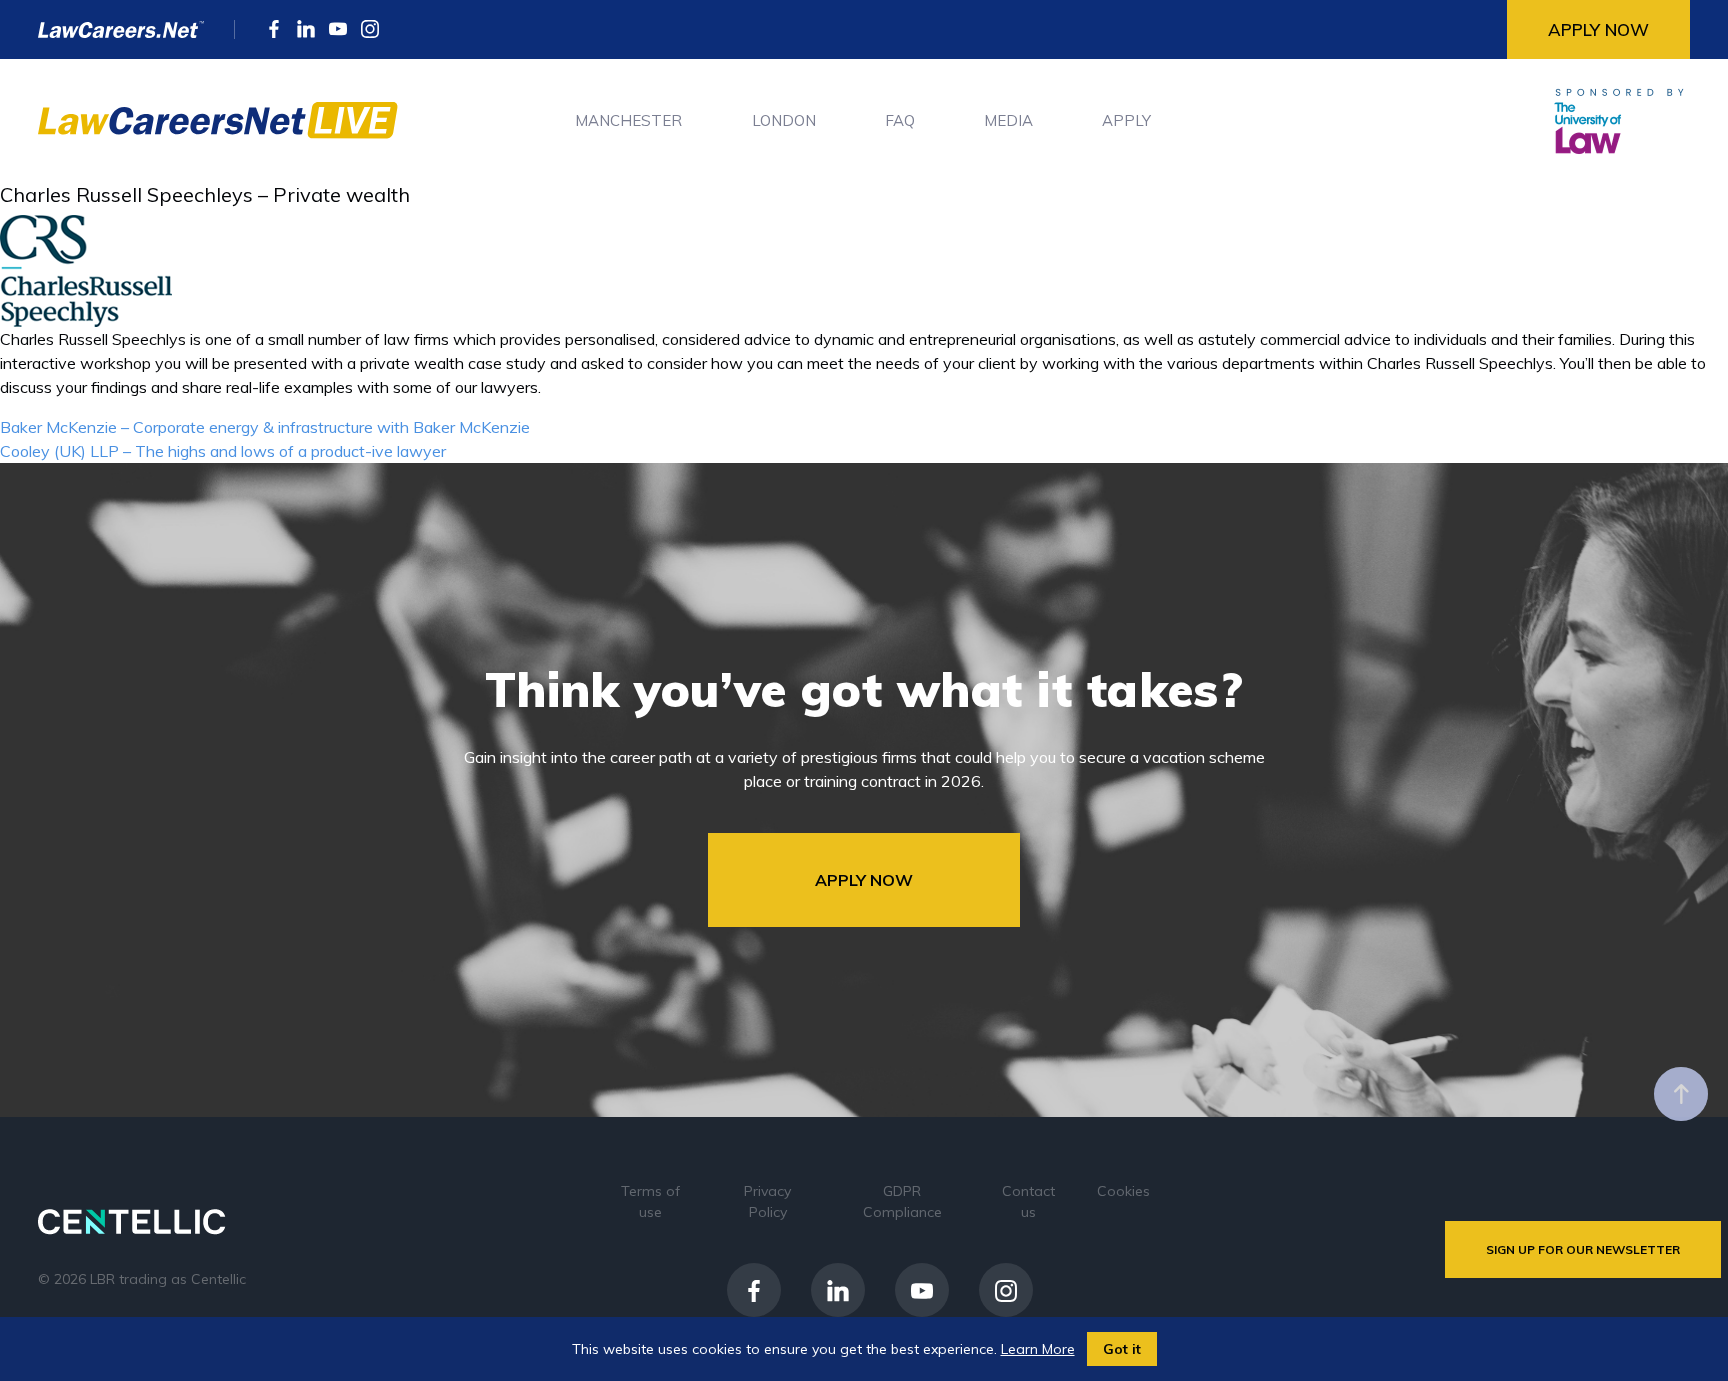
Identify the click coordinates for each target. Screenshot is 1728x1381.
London (784, 120)
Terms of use (650, 1201)
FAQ (900, 120)
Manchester (628, 120)
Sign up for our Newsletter (1583, 1249)
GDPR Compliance (902, 1201)
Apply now (1598, 29)
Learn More (1038, 1349)
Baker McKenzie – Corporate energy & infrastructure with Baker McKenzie (265, 427)
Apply (1126, 120)
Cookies (1123, 1191)
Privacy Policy (767, 1201)
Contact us (1028, 1201)
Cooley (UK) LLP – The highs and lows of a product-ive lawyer (223, 451)
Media (1008, 120)
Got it (1122, 1349)
